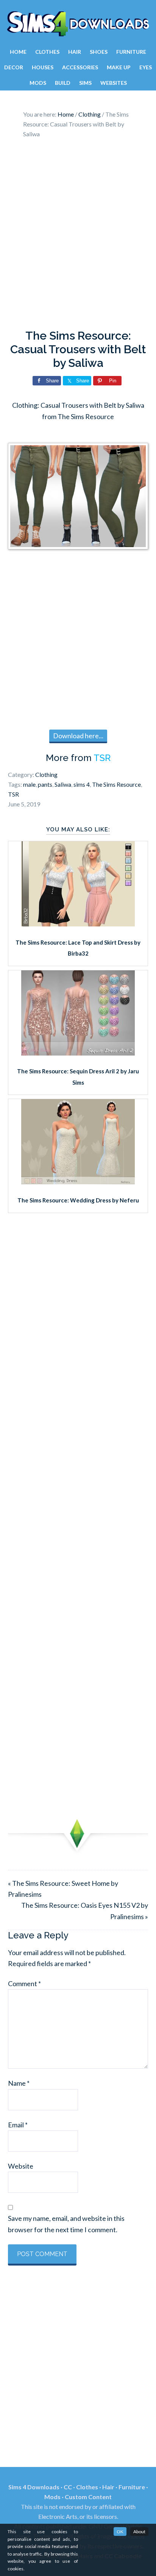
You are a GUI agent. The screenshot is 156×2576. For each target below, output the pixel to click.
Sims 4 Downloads (78, 24)
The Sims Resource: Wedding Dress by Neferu (78, 1200)
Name (19, 2083)
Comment (24, 1983)
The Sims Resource (116, 784)
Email (18, 2125)
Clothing (46, 774)
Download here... (78, 736)
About (139, 2532)
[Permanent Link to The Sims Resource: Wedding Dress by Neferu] (78, 1182)
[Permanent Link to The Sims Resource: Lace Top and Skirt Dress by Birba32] (78, 924)
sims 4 (82, 784)
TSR (102, 758)
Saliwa (63, 784)
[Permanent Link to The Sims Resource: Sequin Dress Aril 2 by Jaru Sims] (78, 1053)
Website (21, 2166)
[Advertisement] (78, 236)
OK (120, 2532)
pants (45, 784)
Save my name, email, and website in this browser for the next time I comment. (66, 2224)
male (29, 784)
